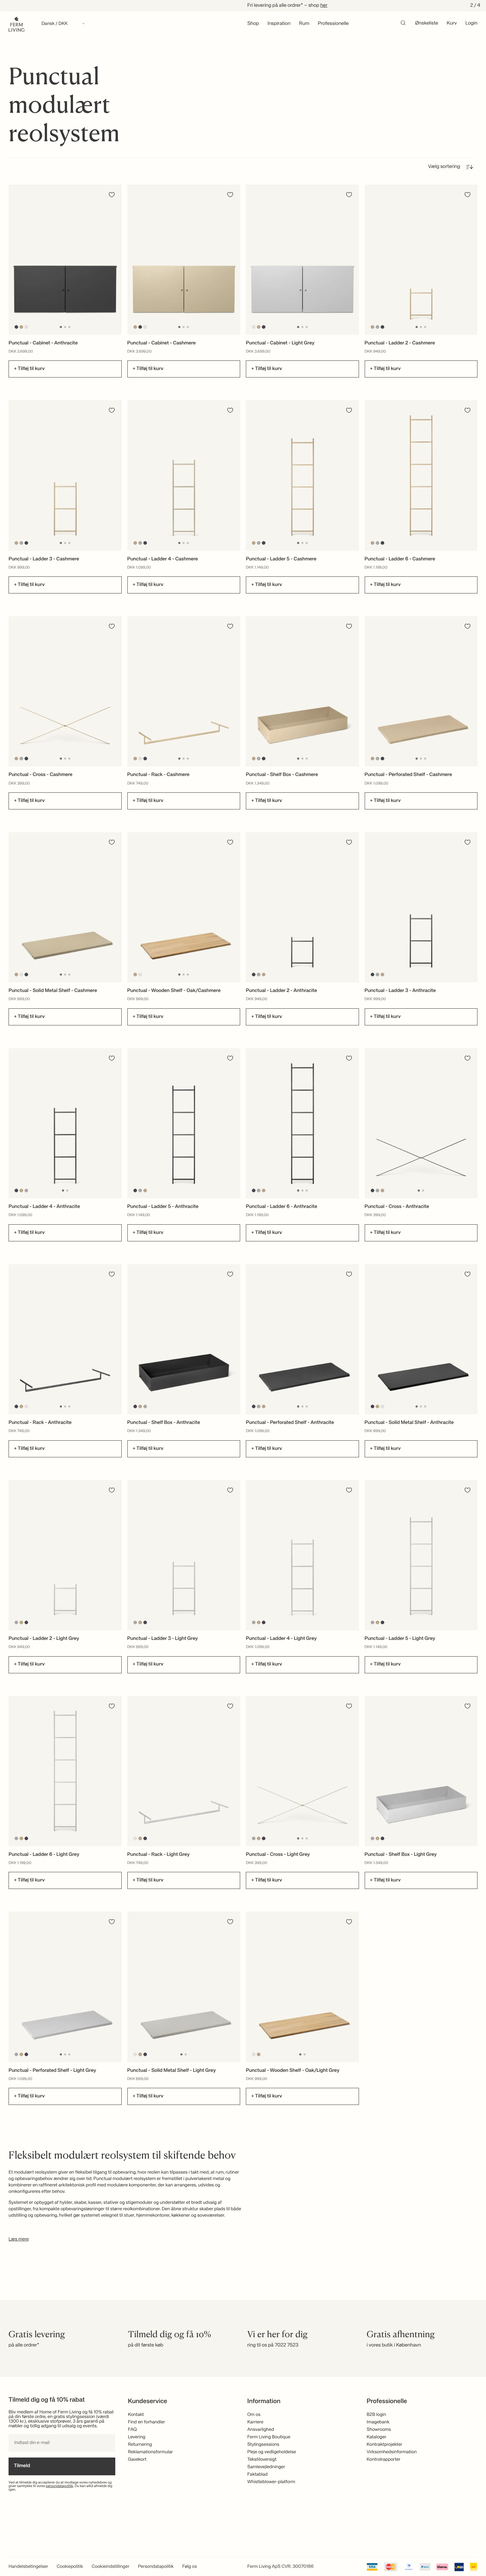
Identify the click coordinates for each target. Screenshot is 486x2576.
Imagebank (378, 2422)
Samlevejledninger (266, 2467)
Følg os (189, 2567)
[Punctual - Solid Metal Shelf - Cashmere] (65, 907)
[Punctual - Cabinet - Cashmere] (184, 260)
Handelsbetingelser (28, 2567)
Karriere (255, 2422)
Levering (137, 2437)
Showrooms (379, 2430)
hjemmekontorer (153, 2215)
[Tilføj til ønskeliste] (112, 195)
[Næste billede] (115, 260)
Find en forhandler (147, 2422)
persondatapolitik (60, 2486)
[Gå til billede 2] (65, 327)
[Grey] (377, 327)
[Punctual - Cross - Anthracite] (421, 1123)
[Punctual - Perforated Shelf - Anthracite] (302, 1339)
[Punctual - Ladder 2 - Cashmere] (421, 260)
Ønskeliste (427, 23)
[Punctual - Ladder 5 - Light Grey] (421, 1555)
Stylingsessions (263, 2445)
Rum (304, 24)
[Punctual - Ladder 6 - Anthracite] (302, 1123)
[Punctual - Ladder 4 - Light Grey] (302, 1555)
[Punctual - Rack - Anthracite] (65, 1339)
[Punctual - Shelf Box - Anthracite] (184, 1339)
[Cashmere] (22, 327)
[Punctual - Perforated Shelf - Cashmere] (421, 691)
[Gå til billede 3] (69, 327)
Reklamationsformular (151, 2452)
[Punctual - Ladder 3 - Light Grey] (184, 1555)
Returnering (140, 2445)
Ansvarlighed (261, 2430)
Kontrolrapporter (384, 2459)
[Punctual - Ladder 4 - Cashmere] (184, 475)
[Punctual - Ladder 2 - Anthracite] (302, 907)
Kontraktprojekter (385, 2445)
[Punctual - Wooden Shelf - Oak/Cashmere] (184, 907)
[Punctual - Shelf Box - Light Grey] (421, 1771)
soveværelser (211, 2215)
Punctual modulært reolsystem (125, 2179)
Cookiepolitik (70, 2567)
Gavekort (137, 2459)
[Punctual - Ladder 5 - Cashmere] (302, 475)
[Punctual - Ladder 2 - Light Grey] (65, 1555)
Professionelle (333, 24)
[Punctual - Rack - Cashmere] (184, 691)
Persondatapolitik (156, 2567)
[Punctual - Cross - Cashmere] (65, 691)
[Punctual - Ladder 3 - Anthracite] (421, 907)
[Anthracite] (17, 327)
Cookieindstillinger (111, 2567)
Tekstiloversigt (262, 2459)
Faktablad (257, 2474)
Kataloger (377, 2437)
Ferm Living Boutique (269, 2437)
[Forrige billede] (15, 260)
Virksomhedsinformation (392, 2452)
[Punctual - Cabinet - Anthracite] (65, 260)
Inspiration (279, 24)
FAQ (133, 2430)
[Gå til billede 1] (61, 327)
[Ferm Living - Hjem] (17, 24)
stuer (129, 2215)
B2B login (377, 2415)
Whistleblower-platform (271, 2482)
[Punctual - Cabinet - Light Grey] (302, 260)
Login (471, 23)
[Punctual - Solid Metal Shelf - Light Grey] (184, 1987)
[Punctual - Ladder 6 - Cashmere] (421, 475)
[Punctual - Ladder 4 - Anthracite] (65, 1123)
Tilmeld (22, 2466)
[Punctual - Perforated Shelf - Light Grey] (65, 1987)
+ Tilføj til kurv (29, 369)
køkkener (181, 2215)
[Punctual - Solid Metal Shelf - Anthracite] (421, 1339)
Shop (253, 24)
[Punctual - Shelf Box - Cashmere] (302, 691)
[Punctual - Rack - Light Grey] (184, 1771)
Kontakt (136, 2415)
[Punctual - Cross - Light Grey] (302, 1771)
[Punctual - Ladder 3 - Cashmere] (65, 475)
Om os (254, 2415)
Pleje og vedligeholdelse (272, 2452)
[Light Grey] (27, 327)
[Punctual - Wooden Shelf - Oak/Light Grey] (302, 1987)
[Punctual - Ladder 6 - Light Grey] (65, 1771)
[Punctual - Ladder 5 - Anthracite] (184, 1123)
